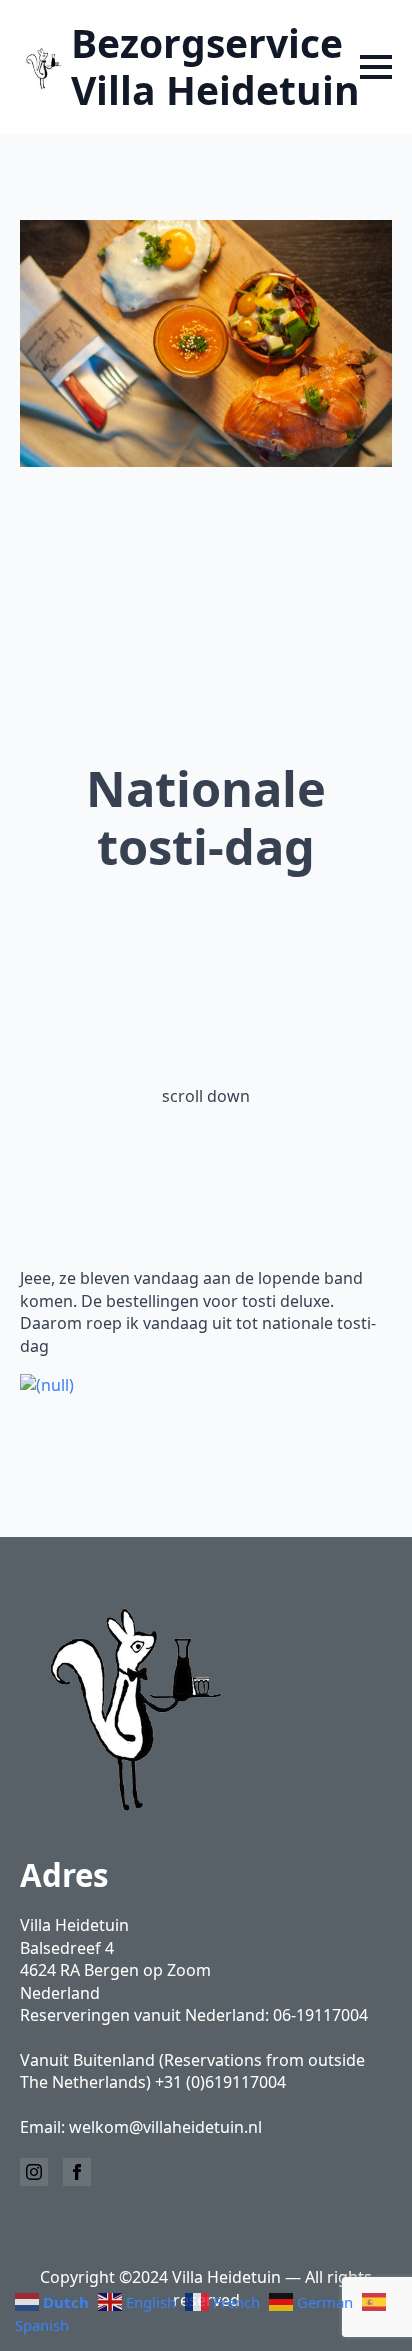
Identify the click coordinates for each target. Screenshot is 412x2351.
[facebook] (77, 2172)
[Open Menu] (376, 67)
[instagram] (34, 2172)
